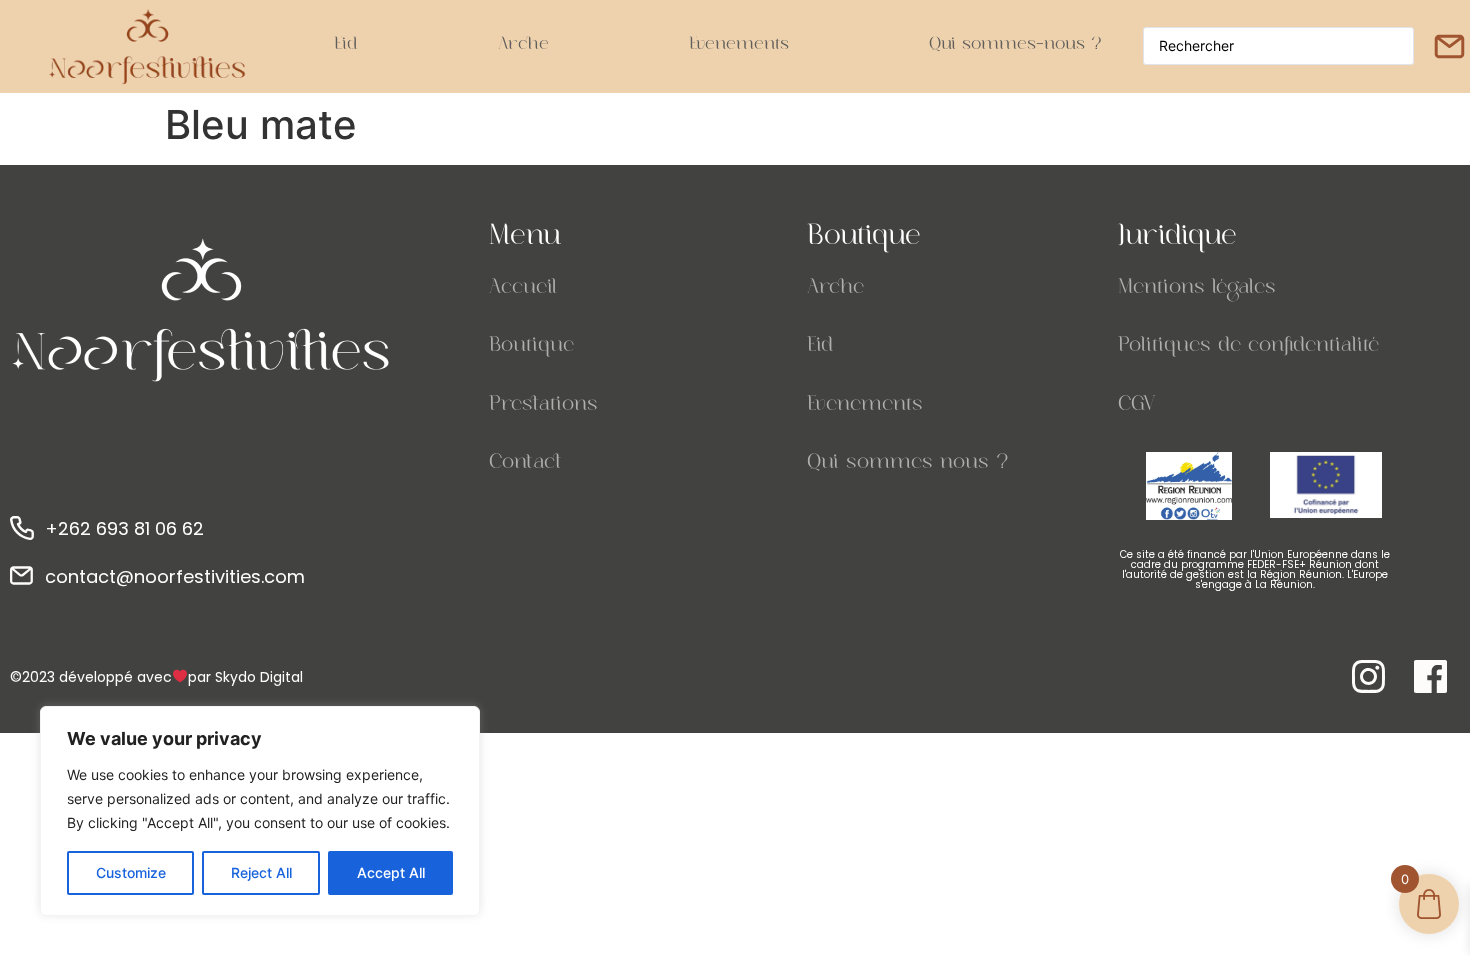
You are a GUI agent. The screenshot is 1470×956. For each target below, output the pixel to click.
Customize (131, 872)
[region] (260, 811)
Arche (523, 46)
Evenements (739, 46)
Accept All (391, 872)
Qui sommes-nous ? (1015, 46)
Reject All (261, 872)
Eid (346, 46)
